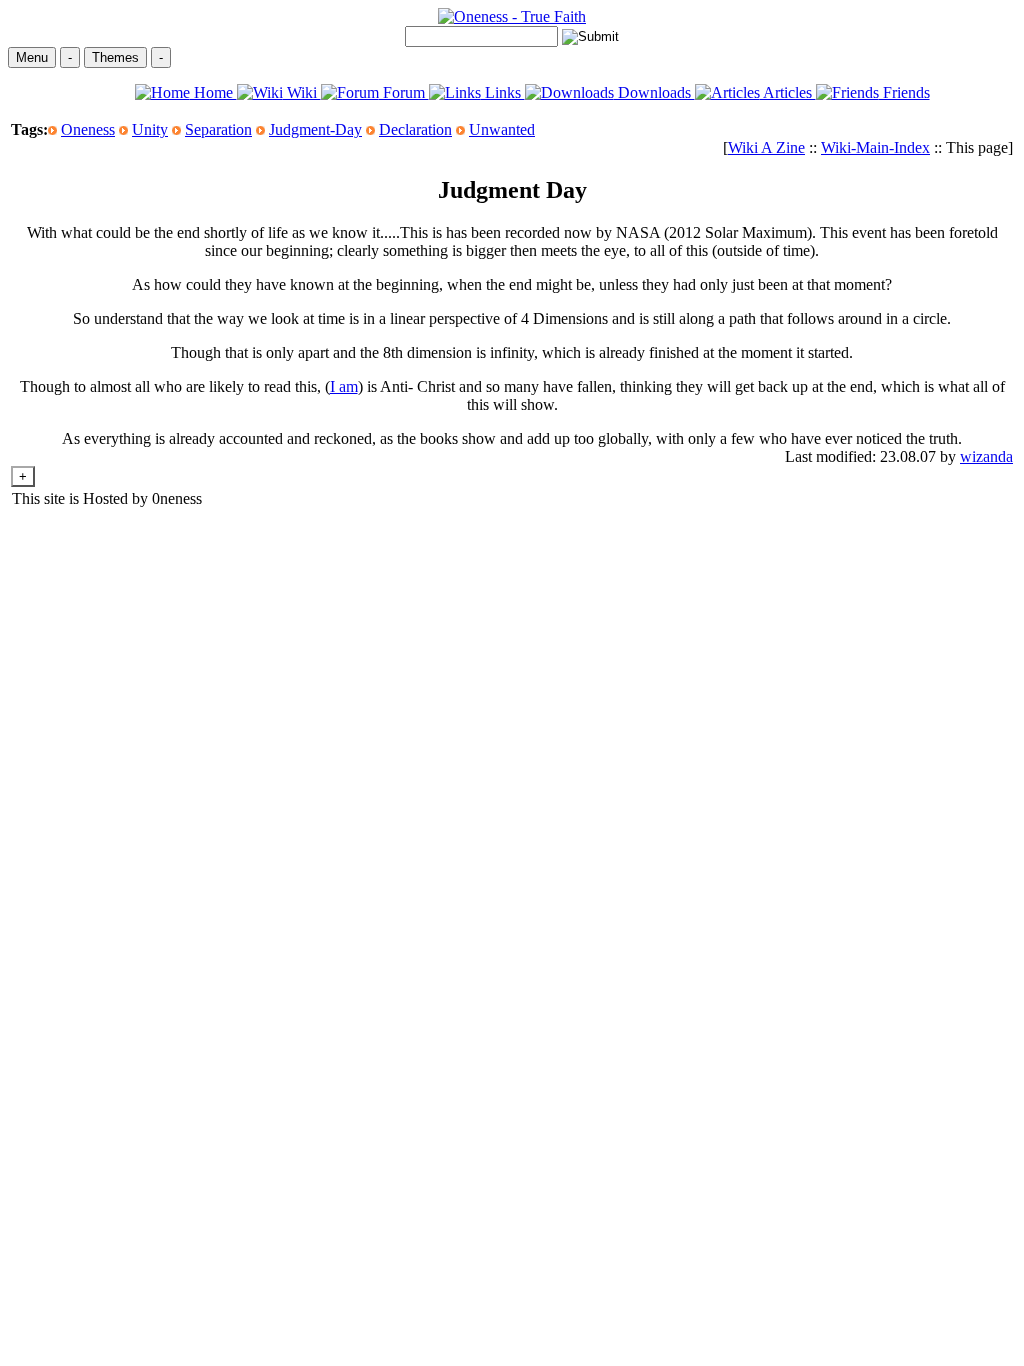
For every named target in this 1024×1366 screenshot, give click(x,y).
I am (344, 386)
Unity (150, 129)
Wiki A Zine (766, 147)
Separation (218, 129)
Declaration (415, 129)
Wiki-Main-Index (875, 147)
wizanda (986, 456)
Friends (904, 92)
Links (503, 92)
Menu (32, 57)
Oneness (88, 129)
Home (213, 92)
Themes (115, 57)
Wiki (302, 92)
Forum (404, 92)
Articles (788, 92)
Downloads (654, 92)
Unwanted (502, 129)
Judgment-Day (315, 129)
